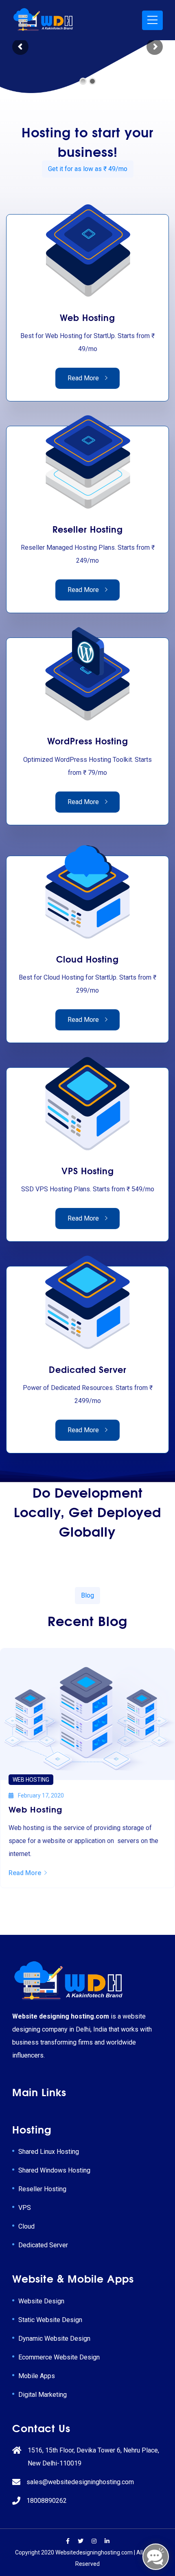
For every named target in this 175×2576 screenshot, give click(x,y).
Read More (83, 378)
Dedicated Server (43, 2245)
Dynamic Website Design (54, 2339)
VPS (25, 2208)
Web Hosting (31, 1780)
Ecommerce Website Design (59, 2357)
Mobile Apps (37, 2376)
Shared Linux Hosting (49, 2152)
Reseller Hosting (42, 2189)
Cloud (26, 2226)
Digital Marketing (43, 2395)
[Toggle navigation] (152, 20)
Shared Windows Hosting (54, 2170)
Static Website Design (50, 2320)
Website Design (41, 2301)
